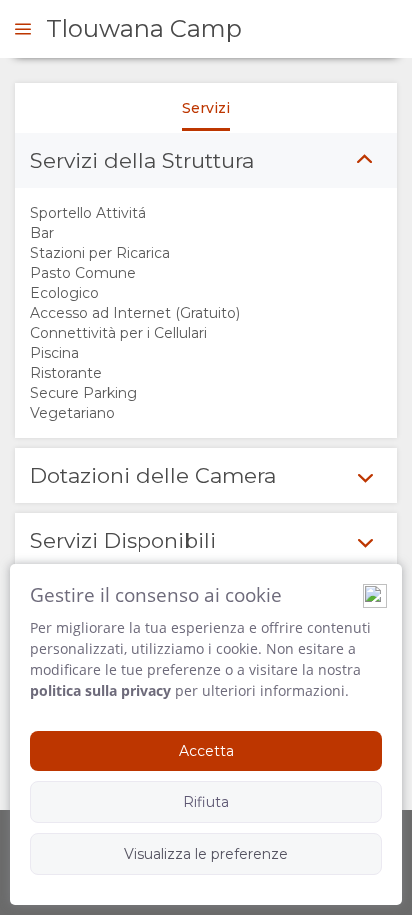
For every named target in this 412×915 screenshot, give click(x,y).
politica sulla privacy (100, 690)
